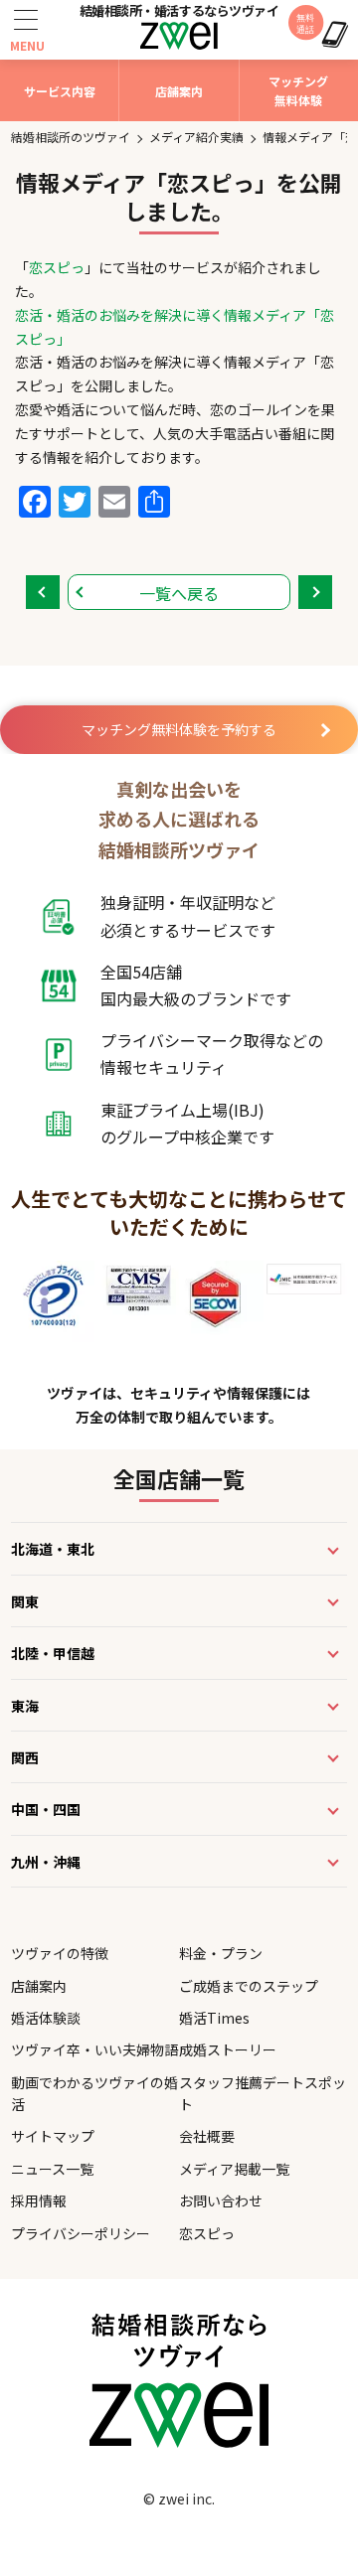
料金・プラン (221, 1953)
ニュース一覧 (52, 2169)
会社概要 (207, 2136)
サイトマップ (53, 2136)
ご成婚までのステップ (249, 1986)
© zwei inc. (179, 2499)
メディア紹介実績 (196, 137)
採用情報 (39, 2200)
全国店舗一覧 (179, 1478)
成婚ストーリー (228, 2049)
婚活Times (214, 2018)
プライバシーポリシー (81, 2233)
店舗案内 (179, 91)
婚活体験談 (46, 2018)
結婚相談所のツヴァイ (71, 137)
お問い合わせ (221, 2200)
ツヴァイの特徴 (60, 1953)
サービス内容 (60, 91)
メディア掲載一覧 (234, 2169)
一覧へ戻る (179, 593)
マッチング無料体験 (298, 90)
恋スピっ (57, 267)
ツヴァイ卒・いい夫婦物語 (94, 2049)
